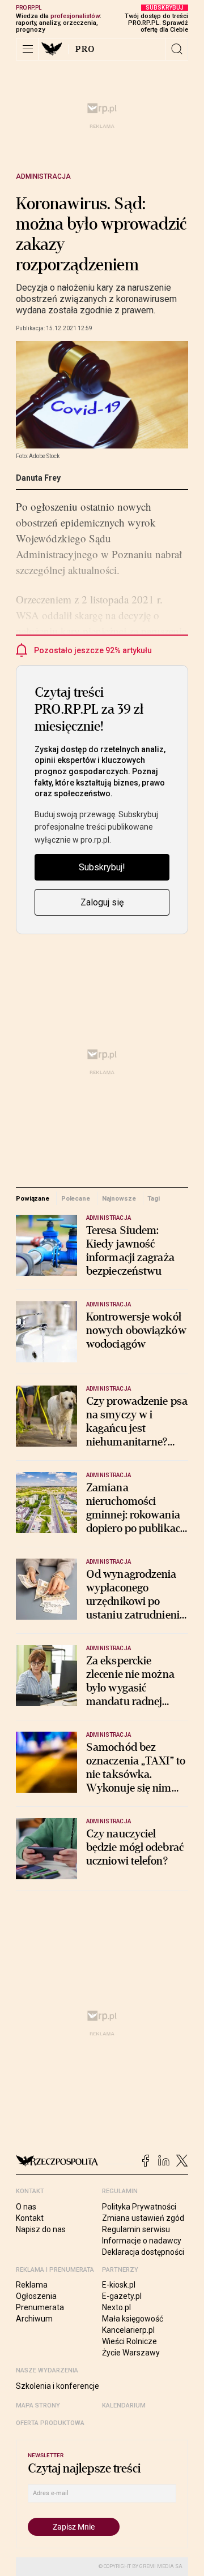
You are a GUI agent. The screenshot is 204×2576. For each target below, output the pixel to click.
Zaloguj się (102, 902)
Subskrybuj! (102, 867)
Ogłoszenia (36, 2296)
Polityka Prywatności (139, 2207)
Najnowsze (119, 1198)
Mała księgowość (133, 2319)
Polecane (76, 1198)
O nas (26, 2207)
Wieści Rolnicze (129, 2341)
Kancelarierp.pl (128, 2330)
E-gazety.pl (122, 2296)
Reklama (32, 2285)
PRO (85, 49)
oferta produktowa (50, 2423)
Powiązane (33, 1198)
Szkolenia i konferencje (58, 2386)
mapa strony (38, 2405)
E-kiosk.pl (119, 2285)
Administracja (43, 176)
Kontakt (30, 2218)
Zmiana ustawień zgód (143, 2218)
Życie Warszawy (131, 2353)
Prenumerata (40, 2307)
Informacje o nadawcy (142, 2241)
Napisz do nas (41, 2229)
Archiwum (34, 2319)
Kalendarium (124, 2405)
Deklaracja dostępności (143, 2252)
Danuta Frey (38, 478)
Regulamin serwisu (136, 2229)
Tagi (154, 1198)
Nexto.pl (116, 2307)
